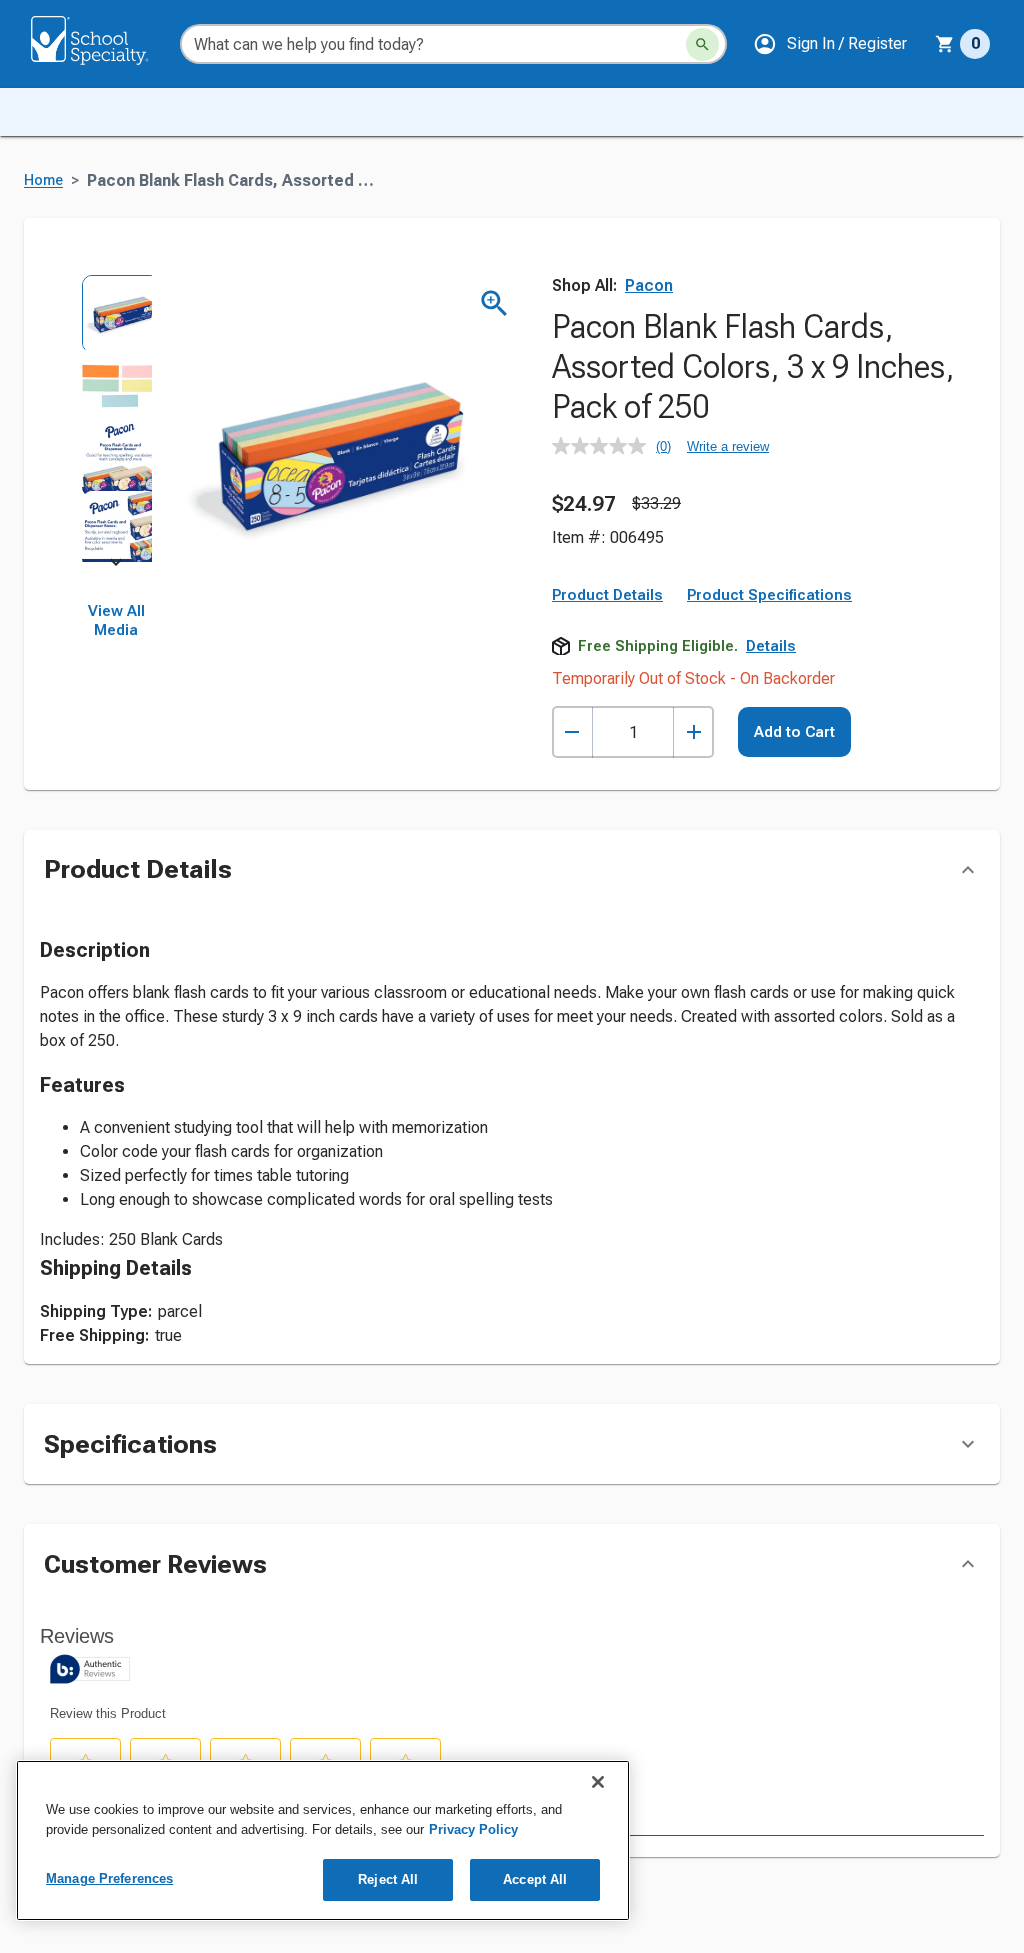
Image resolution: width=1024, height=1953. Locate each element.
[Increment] (693, 732)
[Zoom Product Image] (494, 303)
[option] (116, 310)
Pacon (649, 285)
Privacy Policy (473, 1829)
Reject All (388, 1879)
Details (771, 646)
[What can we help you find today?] (702, 44)
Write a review (728, 446)
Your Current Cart (962, 44)
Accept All (535, 1879)
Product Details (607, 595)
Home (43, 180)
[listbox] (116, 418)
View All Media (116, 621)
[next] (116, 566)
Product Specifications (769, 595)
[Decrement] (572, 732)
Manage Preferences (109, 1878)
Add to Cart (794, 732)
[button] (830, 44)
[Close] (598, 1782)
